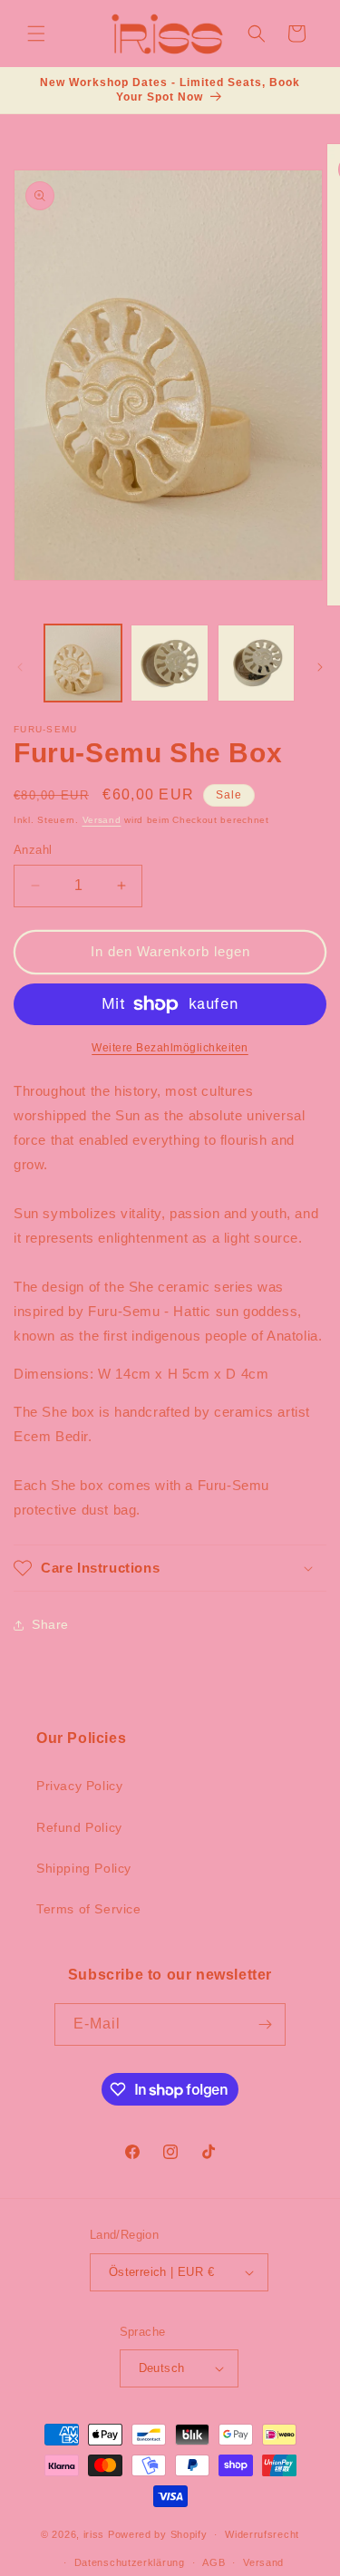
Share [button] (50, 1624)
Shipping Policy (84, 1868)
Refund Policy (79, 1827)
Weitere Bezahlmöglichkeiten (170, 1048)
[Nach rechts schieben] (320, 667)
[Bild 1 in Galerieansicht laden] (83, 663)
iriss (94, 2534)
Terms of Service (89, 1909)
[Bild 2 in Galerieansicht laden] (169, 663)
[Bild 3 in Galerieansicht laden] (256, 663)
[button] (36, 34)
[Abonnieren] (265, 2024)
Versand (102, 820)
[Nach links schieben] (20, 667)
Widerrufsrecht (262, 2534)
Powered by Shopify (158, 2534)
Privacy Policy (79, 1786)
